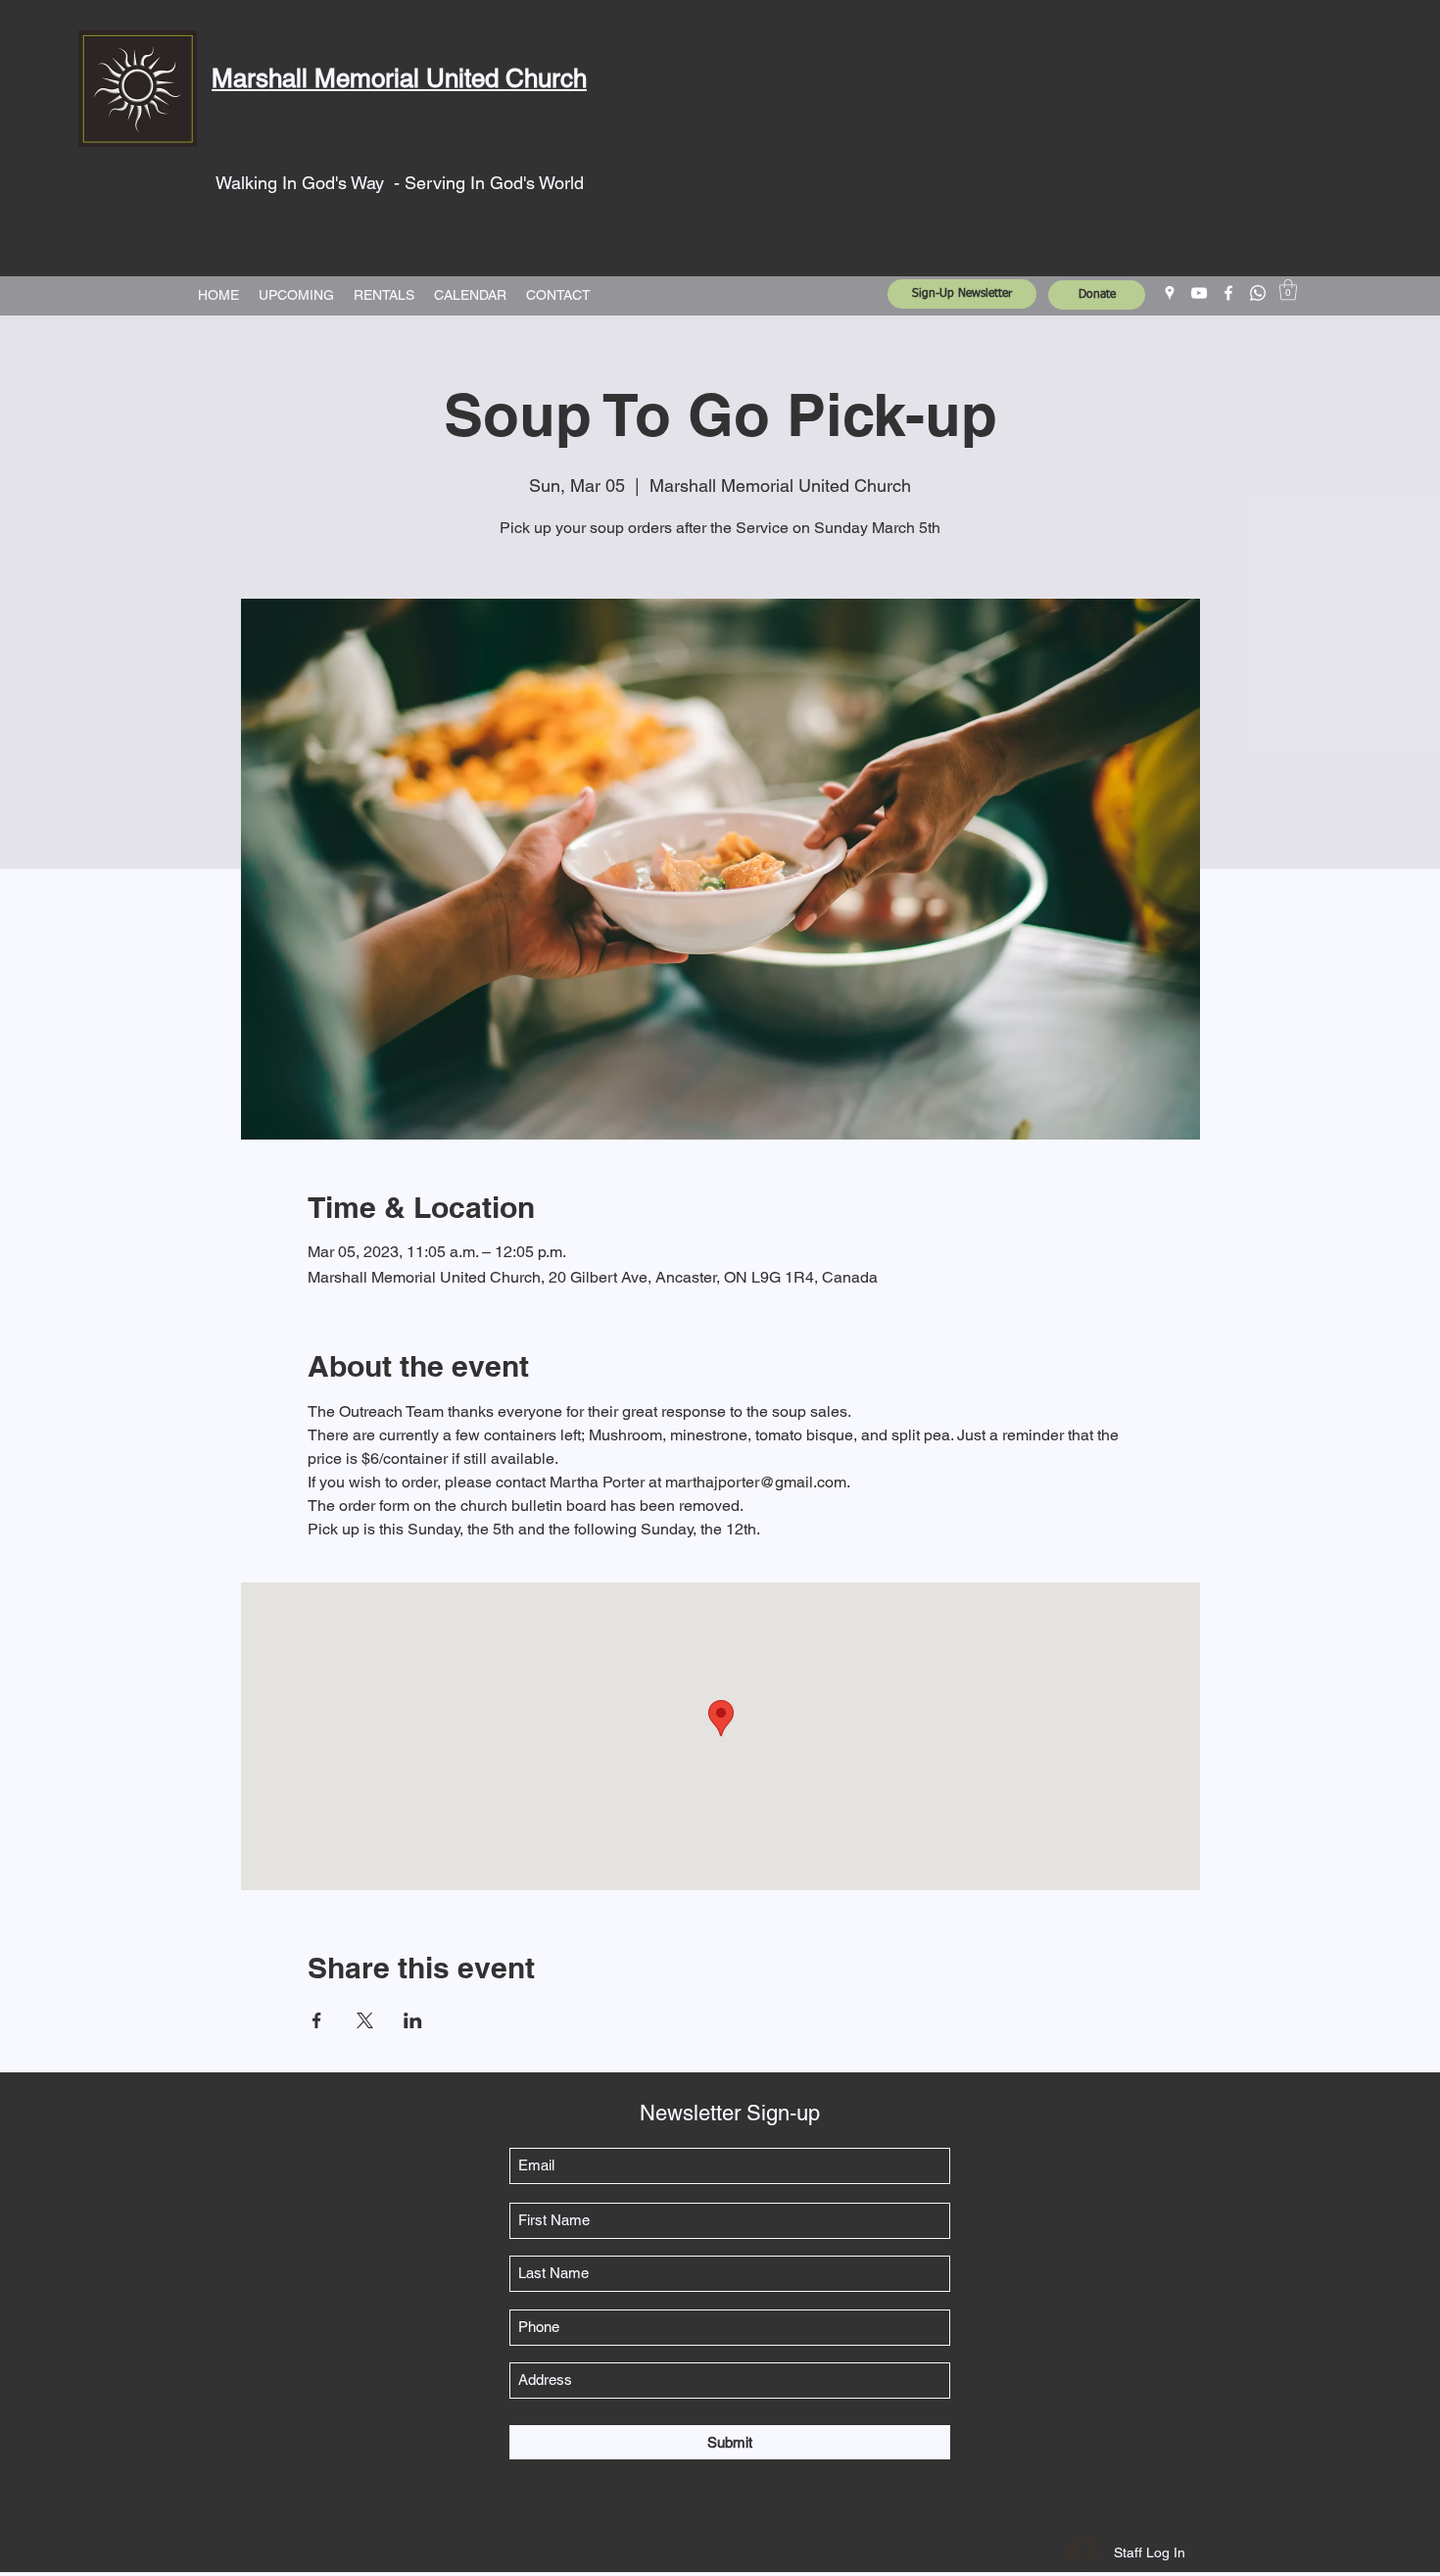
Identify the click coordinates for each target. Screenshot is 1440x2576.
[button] (1288, 290)
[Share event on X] (365, 2020)
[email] (1258, 293)
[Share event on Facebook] (317, 2020)
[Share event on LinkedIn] (413, 2020)
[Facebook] (1228, 293)
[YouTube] (1199, 293)
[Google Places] (1170, 293)
